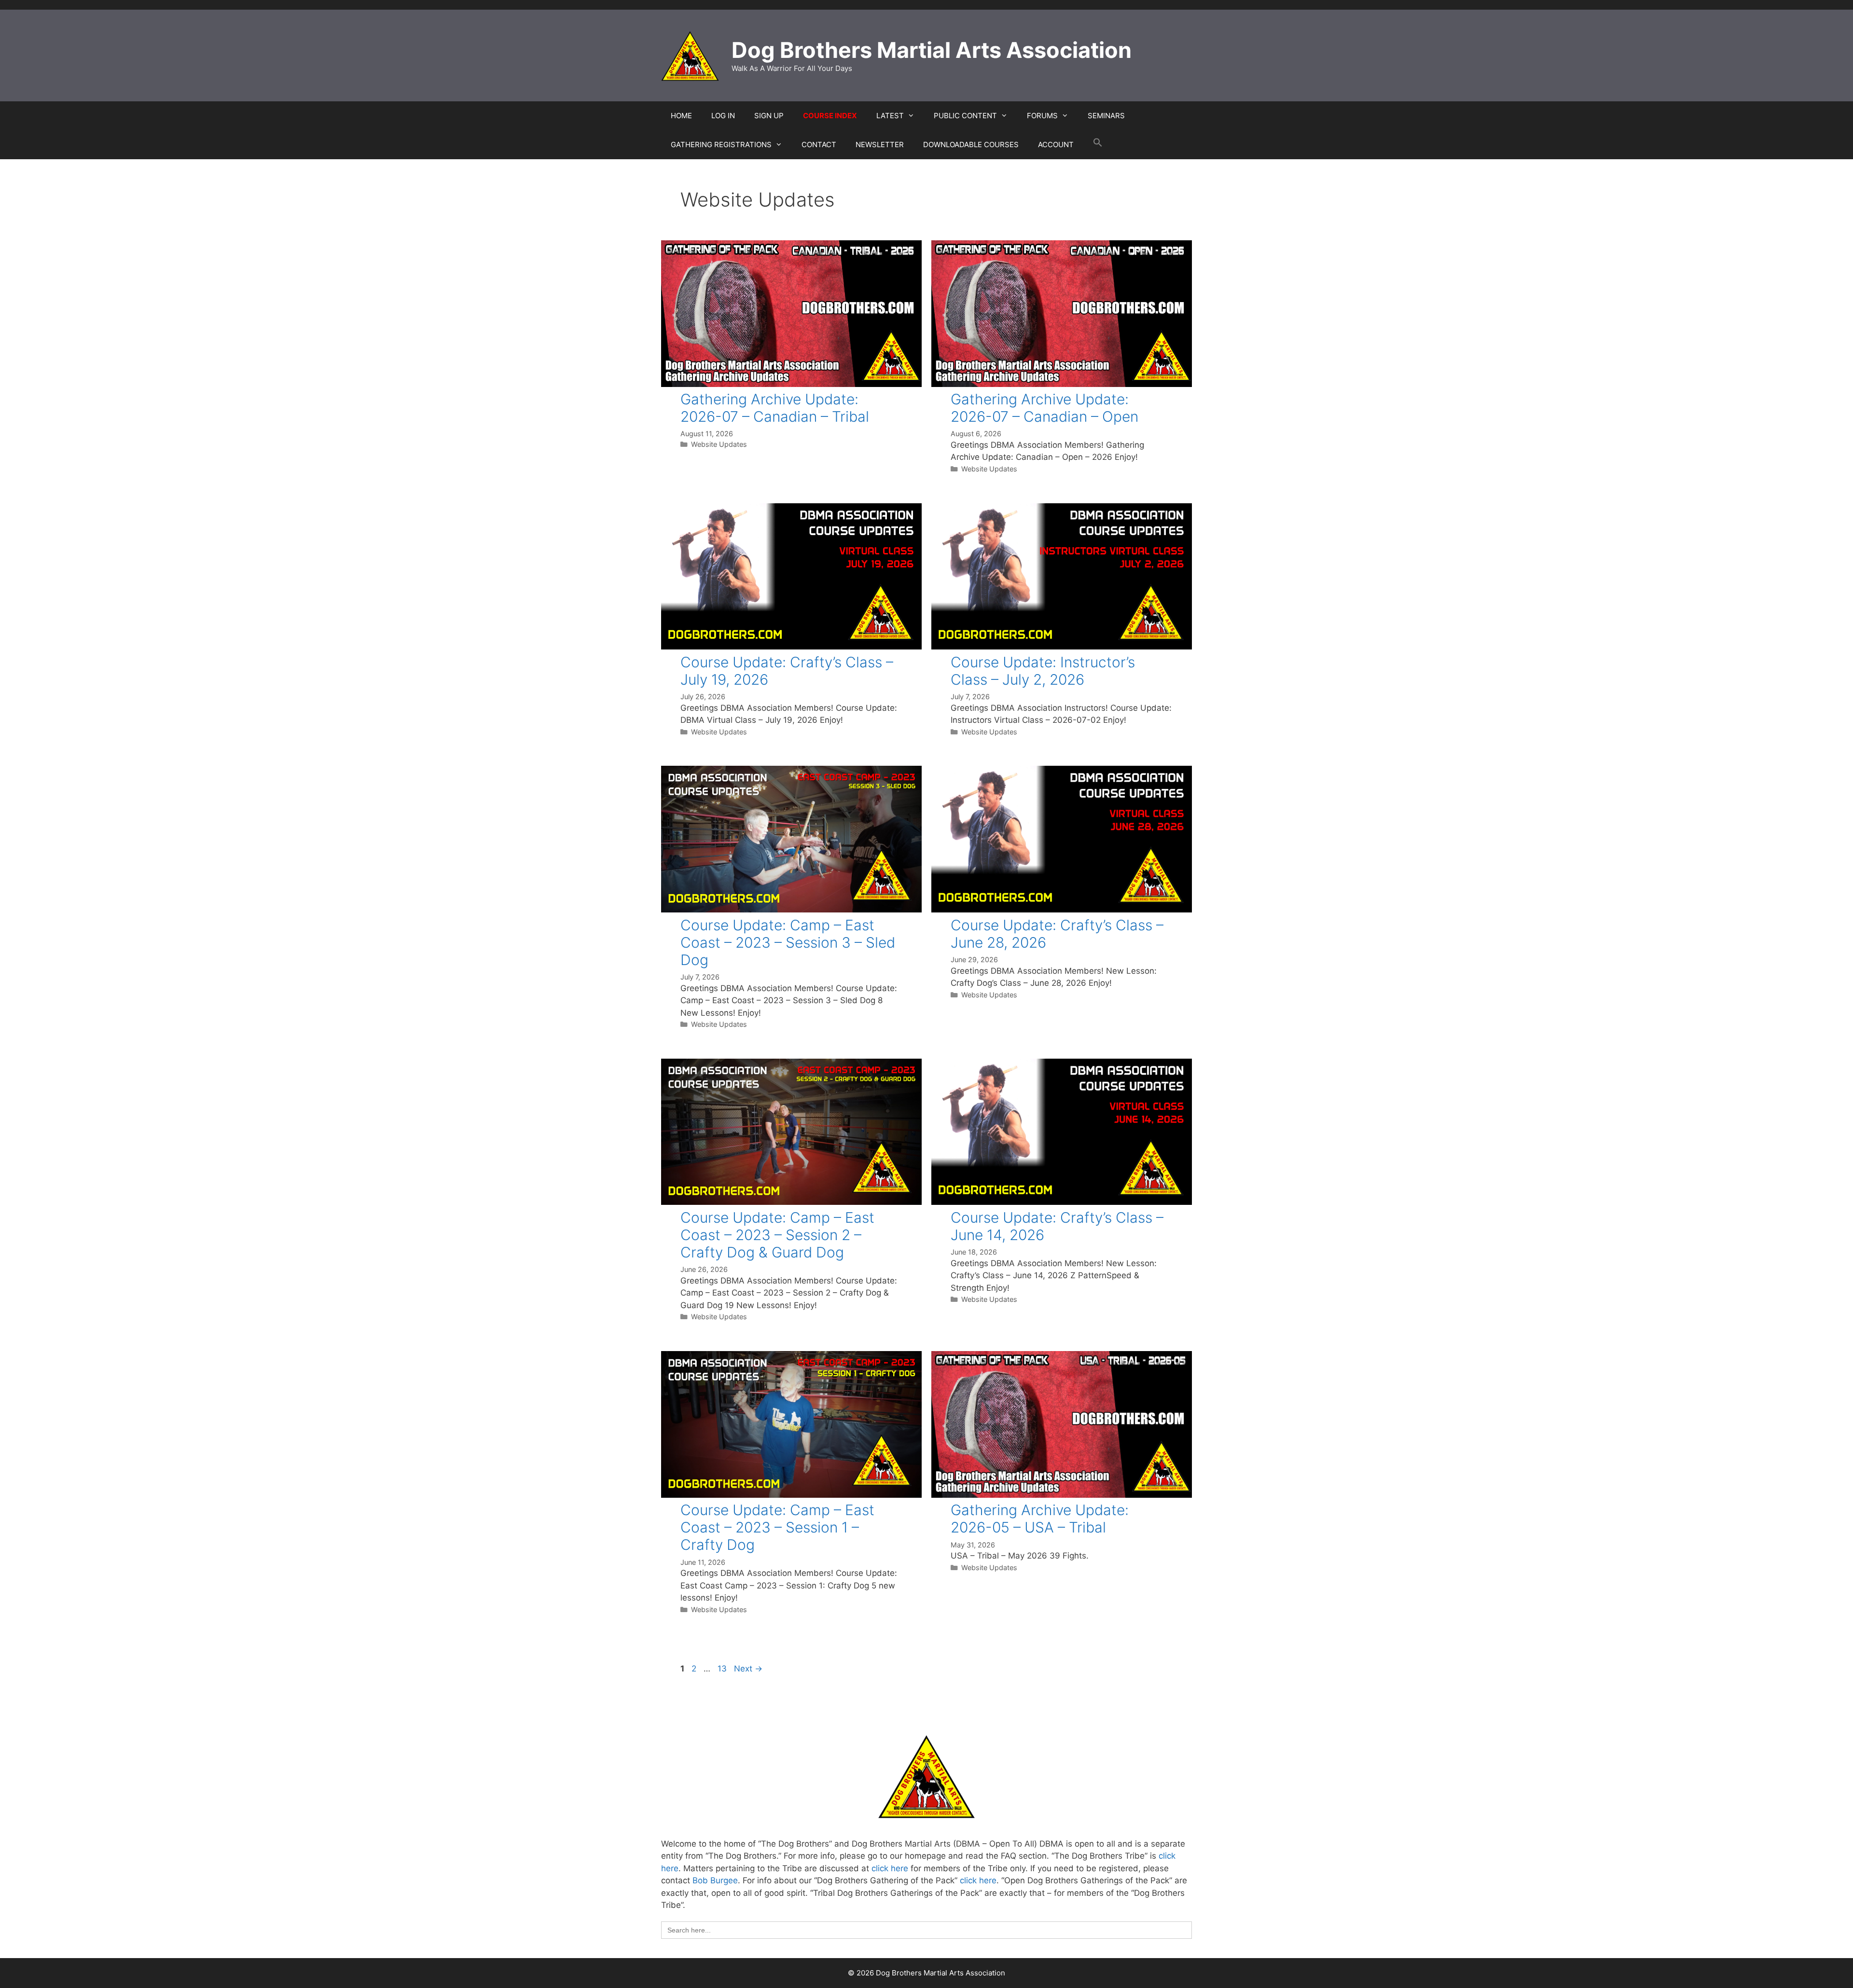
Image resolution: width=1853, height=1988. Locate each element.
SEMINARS (1106, 116)
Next (748, 1669)
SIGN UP (769, 116)
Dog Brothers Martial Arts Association (932, 50)
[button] (1098, 145)
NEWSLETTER (880, 145)
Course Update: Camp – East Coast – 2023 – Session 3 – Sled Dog (788, 942)
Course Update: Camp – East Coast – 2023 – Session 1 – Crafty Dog (777, 1527)
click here (890, 1868)
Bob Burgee (715, 1880)
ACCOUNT (1056, 145)
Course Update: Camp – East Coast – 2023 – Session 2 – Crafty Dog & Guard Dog (777, 1235)
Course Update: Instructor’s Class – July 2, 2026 (1043, 671)
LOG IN (723, 116)
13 (723, 1669)
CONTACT (819, 145)
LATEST (890, 116)
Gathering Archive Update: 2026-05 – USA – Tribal (1040, 1519)
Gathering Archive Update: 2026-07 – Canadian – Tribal (775, 408)
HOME (681, 116)
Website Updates (719, 444)
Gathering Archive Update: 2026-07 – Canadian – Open (1044, 408)
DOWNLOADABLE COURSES (971, 145)
